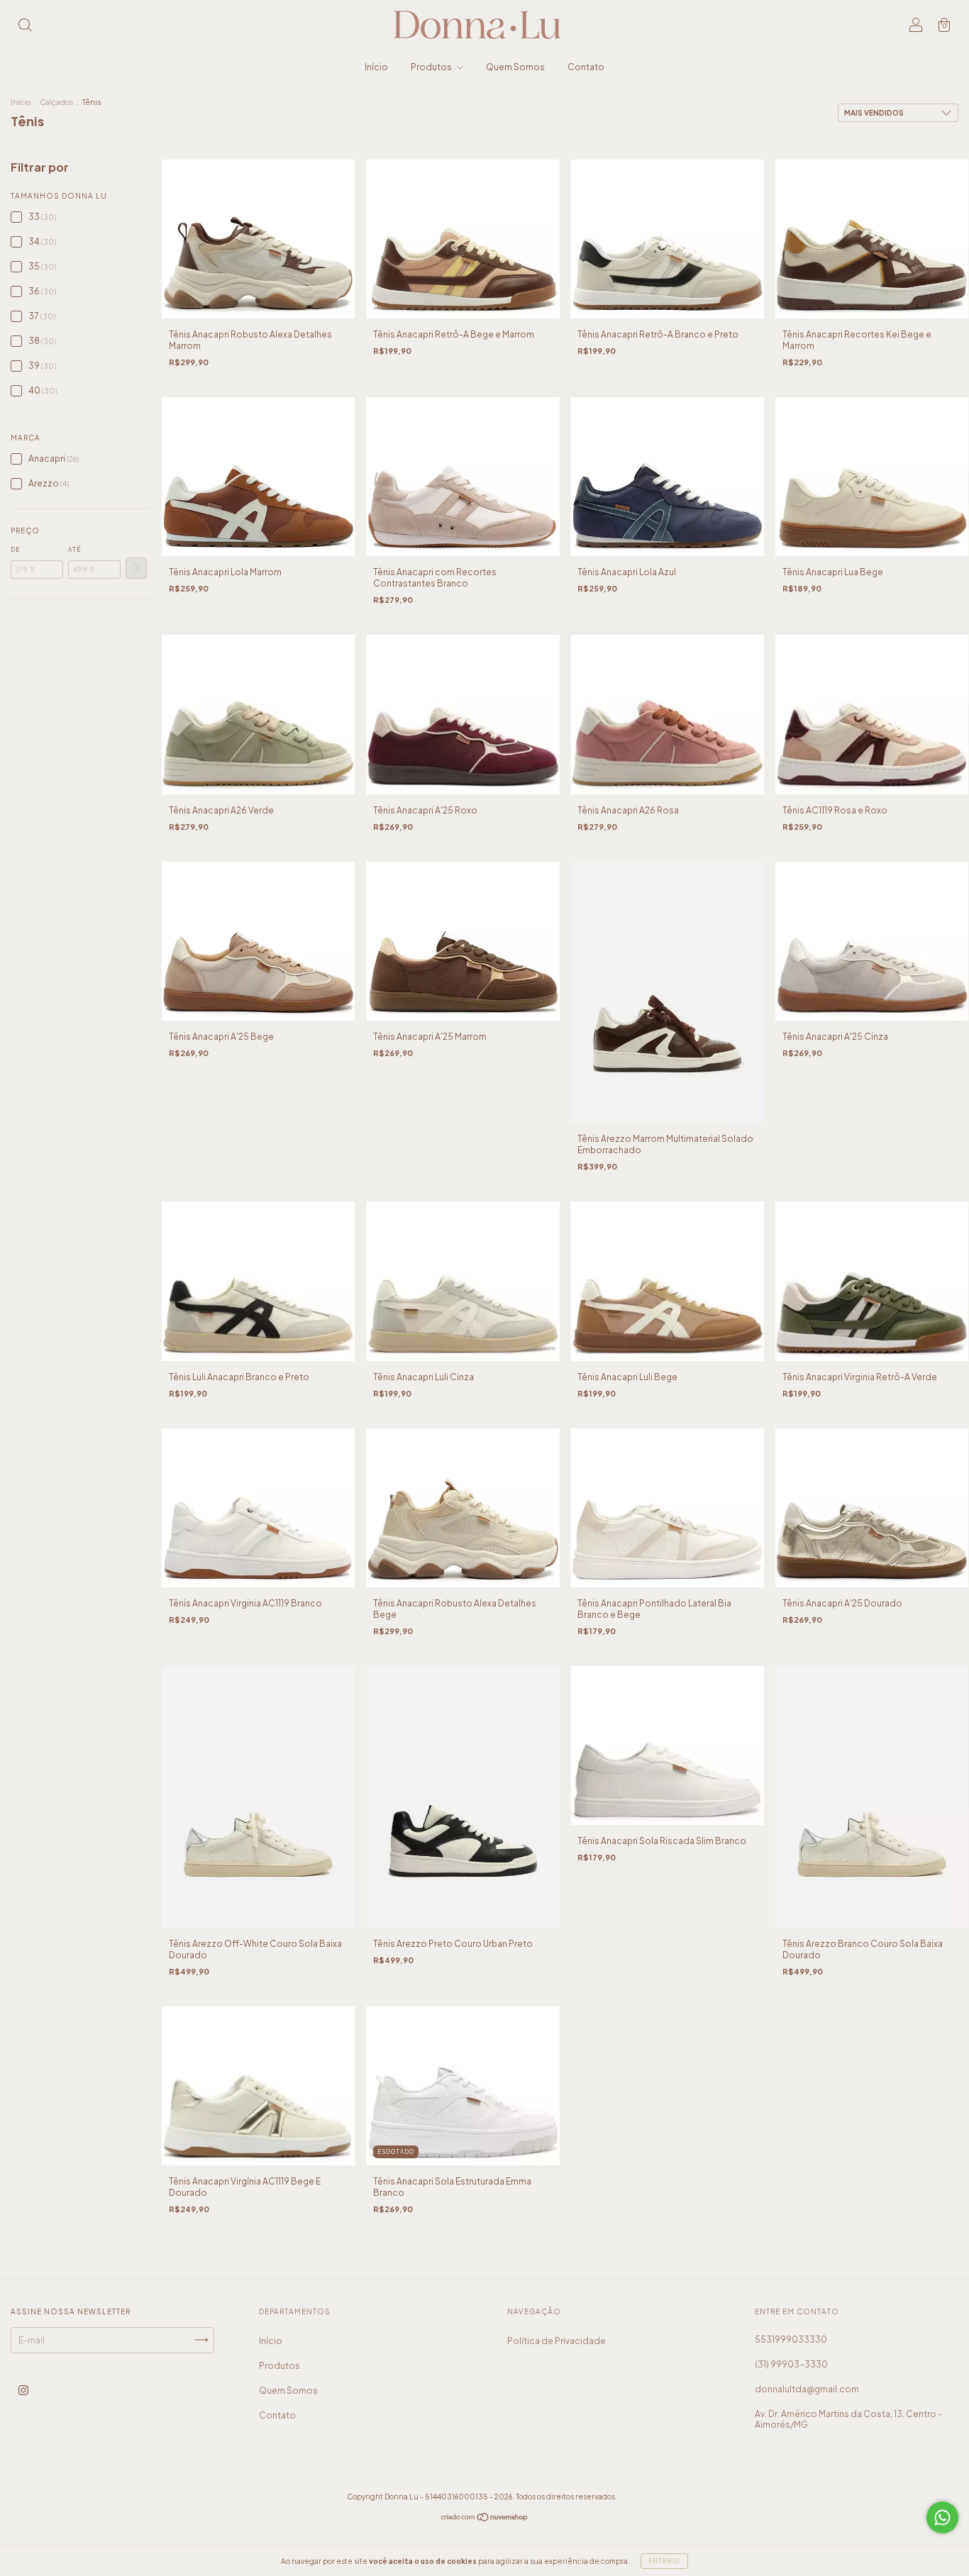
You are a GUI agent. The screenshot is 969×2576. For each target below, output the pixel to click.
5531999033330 (791, 2339)
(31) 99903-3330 (791, 2364)
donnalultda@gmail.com (807, 2389)
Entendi (664, 2561)
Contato (586, 67)
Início (376, 67)
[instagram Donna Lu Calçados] (23, 2390)
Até (74, 550)
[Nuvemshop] (485, 2519)
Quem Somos (515, 67)
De (15, 550)
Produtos (432, 67)
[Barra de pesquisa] (25, 27)
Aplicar (136, 568)
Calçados (56, 102)
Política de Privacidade (557, 2341)
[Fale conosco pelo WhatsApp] (942, 2517)
